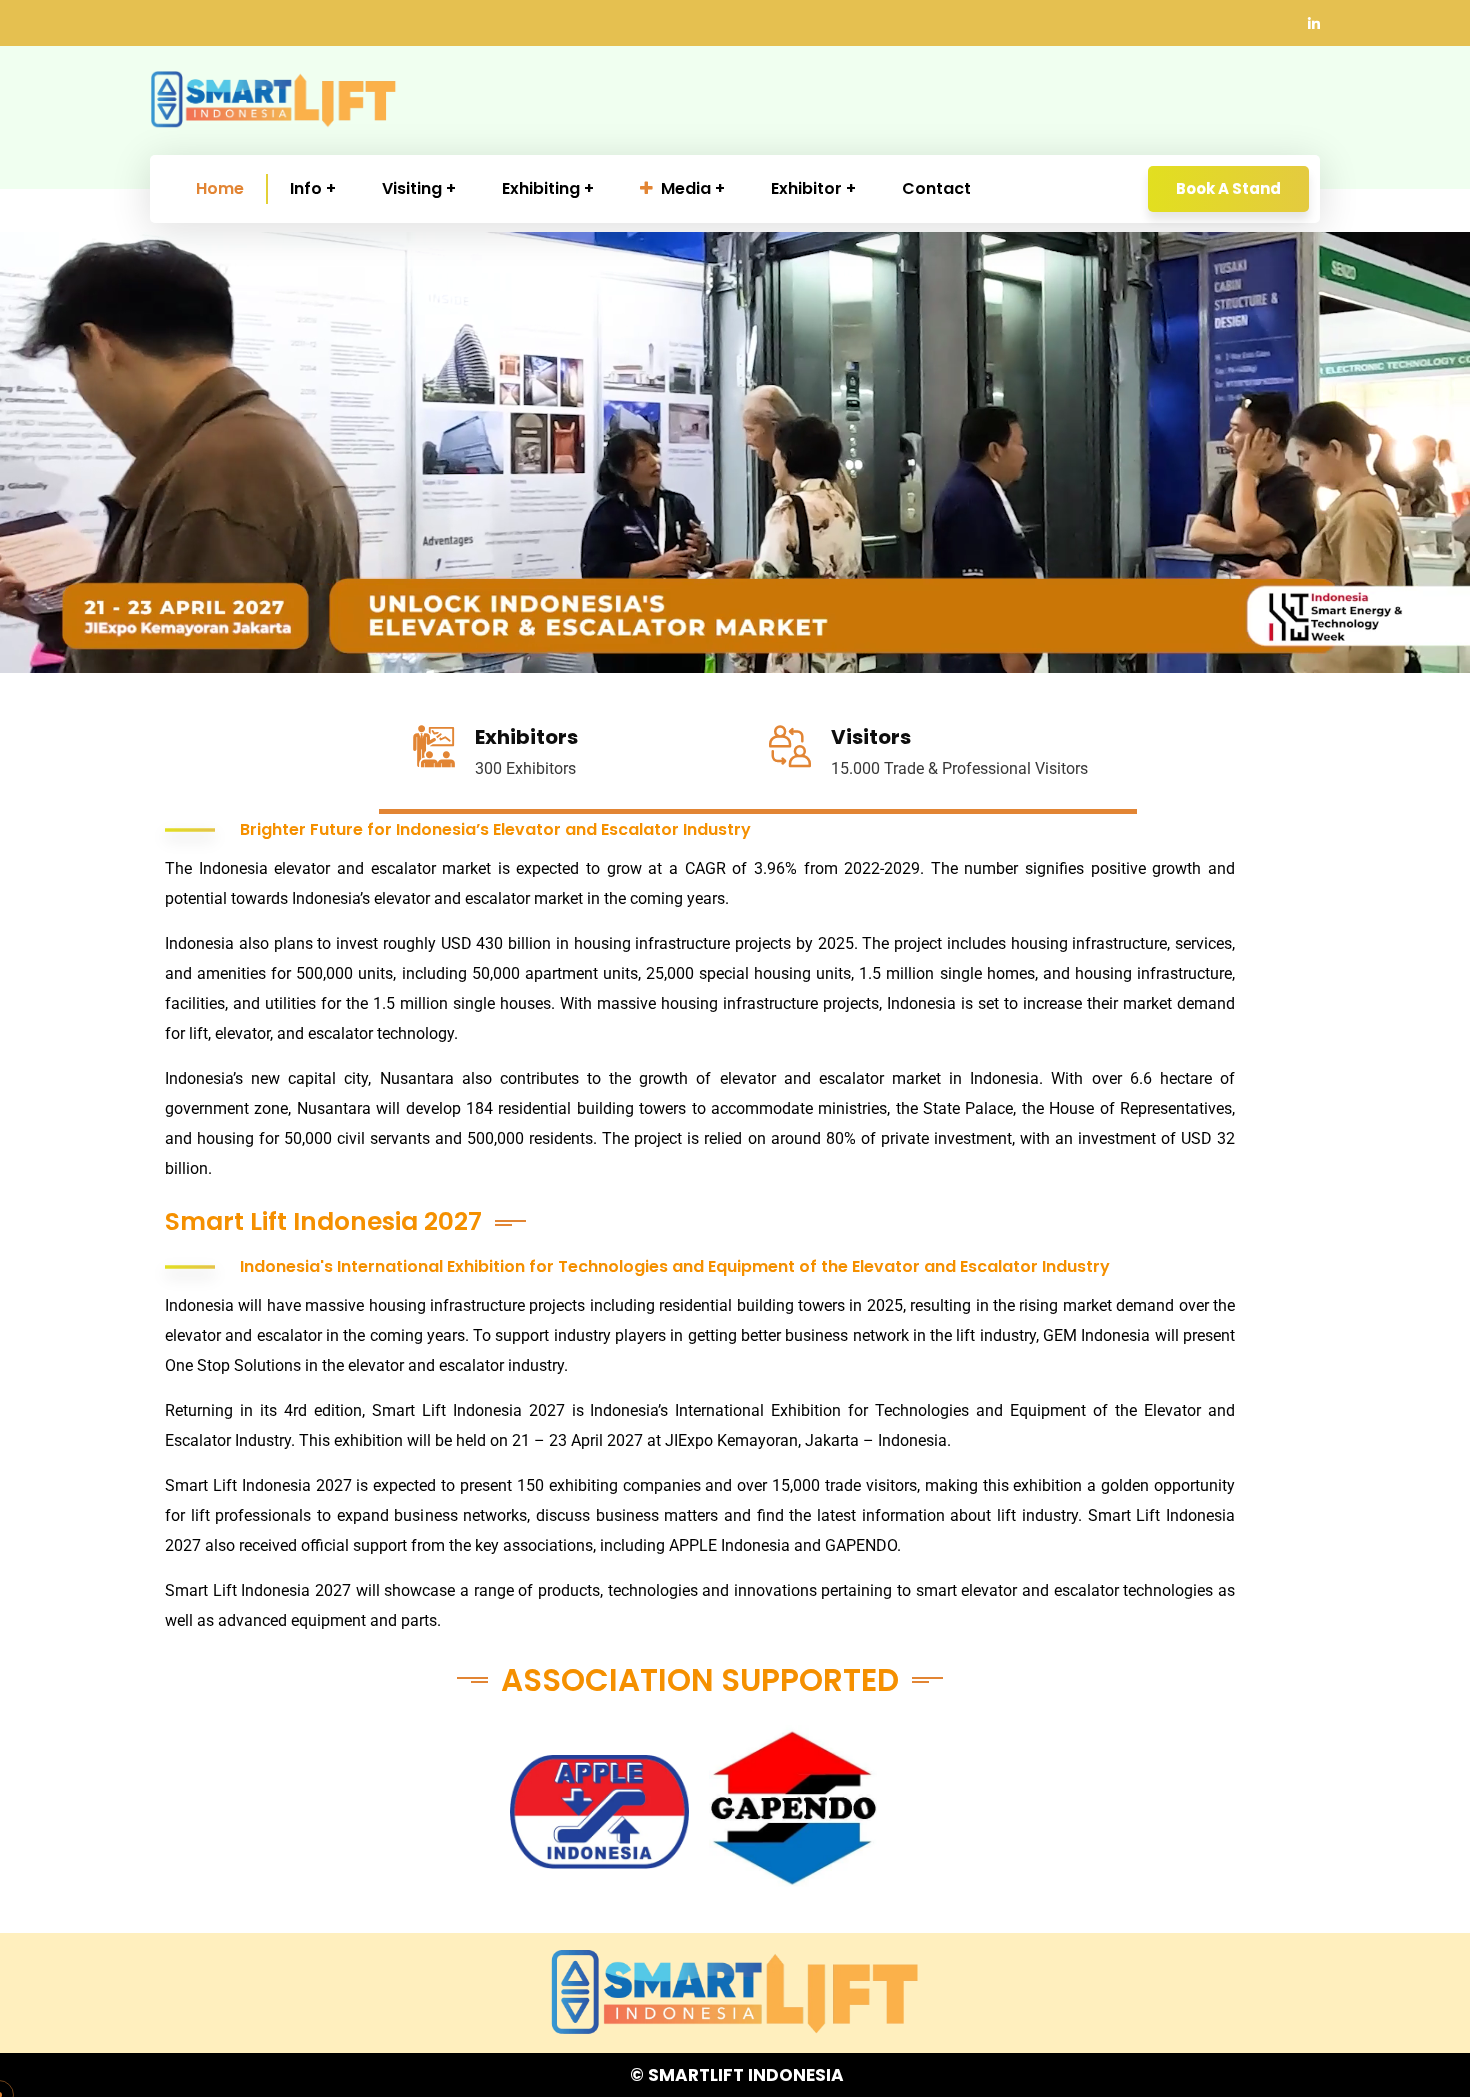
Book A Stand (1228, 188)
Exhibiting (541, 188)
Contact (936, 188)
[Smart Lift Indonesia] (273, 100)
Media (686, 188)
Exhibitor (806, 188)
